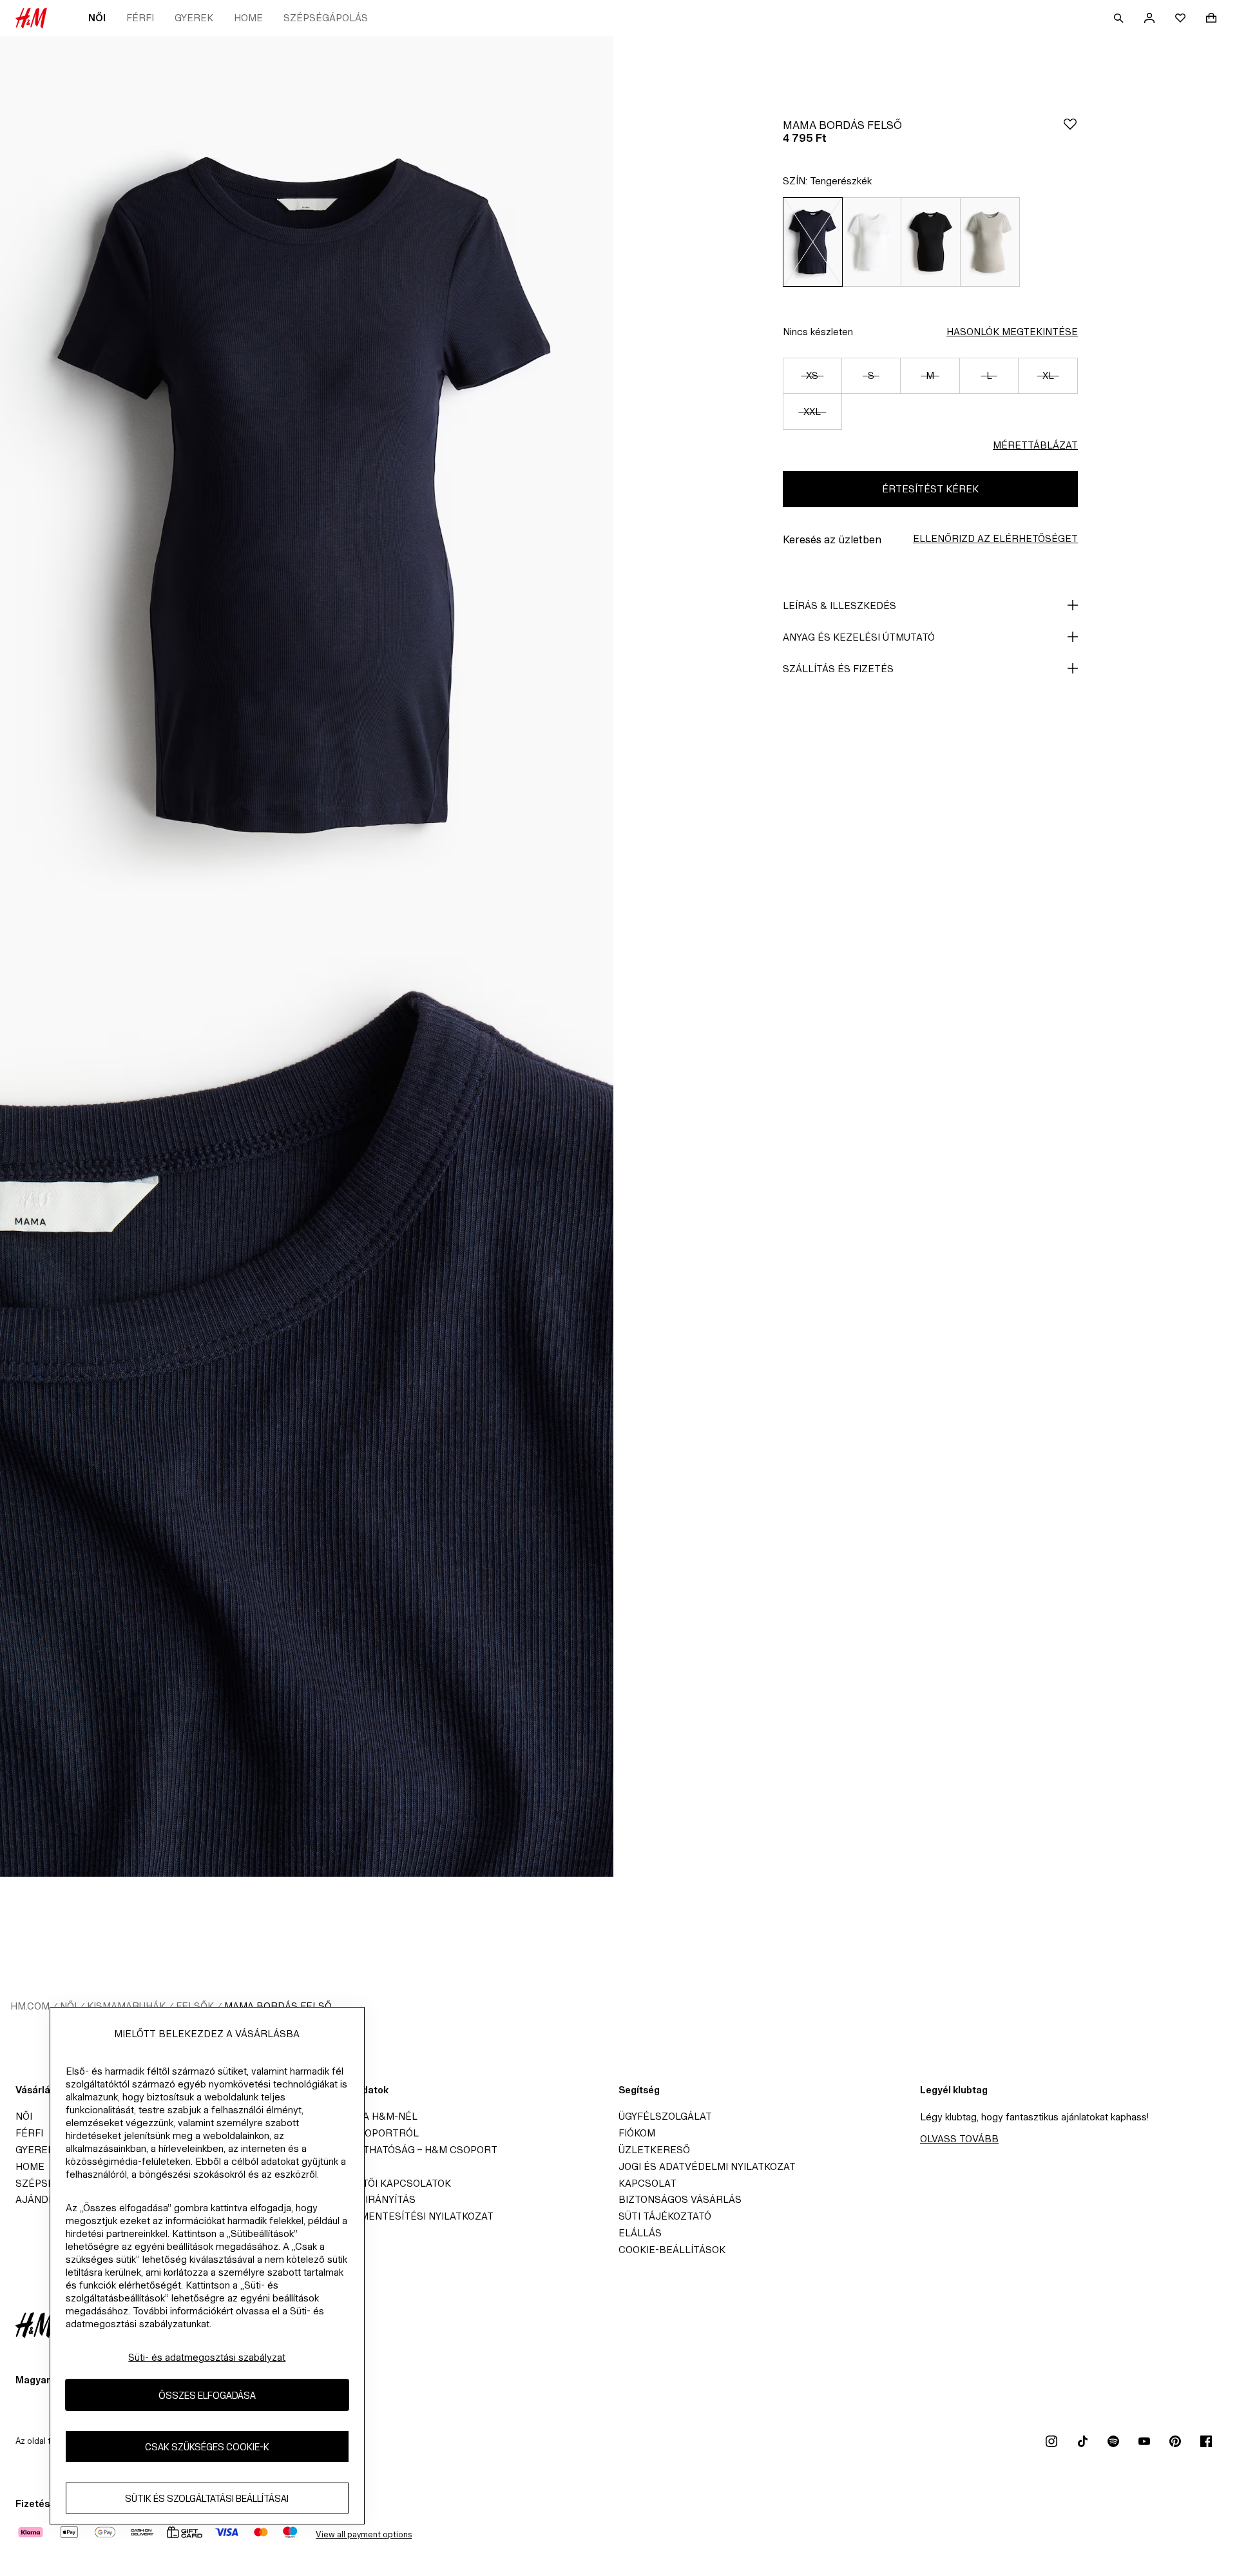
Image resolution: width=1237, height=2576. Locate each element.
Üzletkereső (654, 2150)
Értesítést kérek (930, 489)
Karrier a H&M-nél (367, 2116)
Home (248, 18)
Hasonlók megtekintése (1012, 332)
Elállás (640, 2233)
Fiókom (637, 2133)
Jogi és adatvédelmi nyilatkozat (707, 2166)
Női (97, 18)
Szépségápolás (326, 18)
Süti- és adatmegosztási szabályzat (207, 2357)
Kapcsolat (647, 2183)
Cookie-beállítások (672, 2250)
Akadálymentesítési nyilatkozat (405, 2216)
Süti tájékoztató (665, 2216)
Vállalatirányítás (366, 2199)
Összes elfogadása (207, 2395)
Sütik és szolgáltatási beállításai (207, 2498)
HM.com (30, 2006)
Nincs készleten (818, 332)
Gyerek (194, 18)
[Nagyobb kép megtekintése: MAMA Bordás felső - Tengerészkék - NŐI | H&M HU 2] (307, 1417)
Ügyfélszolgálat (665, 2116)
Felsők (195, 2006)
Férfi (140, 18)
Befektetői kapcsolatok (384, 2183)
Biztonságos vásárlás (680, 2199)
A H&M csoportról (368, 2133)
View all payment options (364, 2534)
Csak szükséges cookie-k (207, 2447)
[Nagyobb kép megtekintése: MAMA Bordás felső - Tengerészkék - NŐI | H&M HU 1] (307, 496)
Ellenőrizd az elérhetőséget (995, 538)
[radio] (812, 242)
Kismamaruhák (126, 2006)
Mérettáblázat (1035, 445)
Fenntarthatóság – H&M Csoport (407, 2150)
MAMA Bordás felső (278, 2006)
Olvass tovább (959, 2139)
